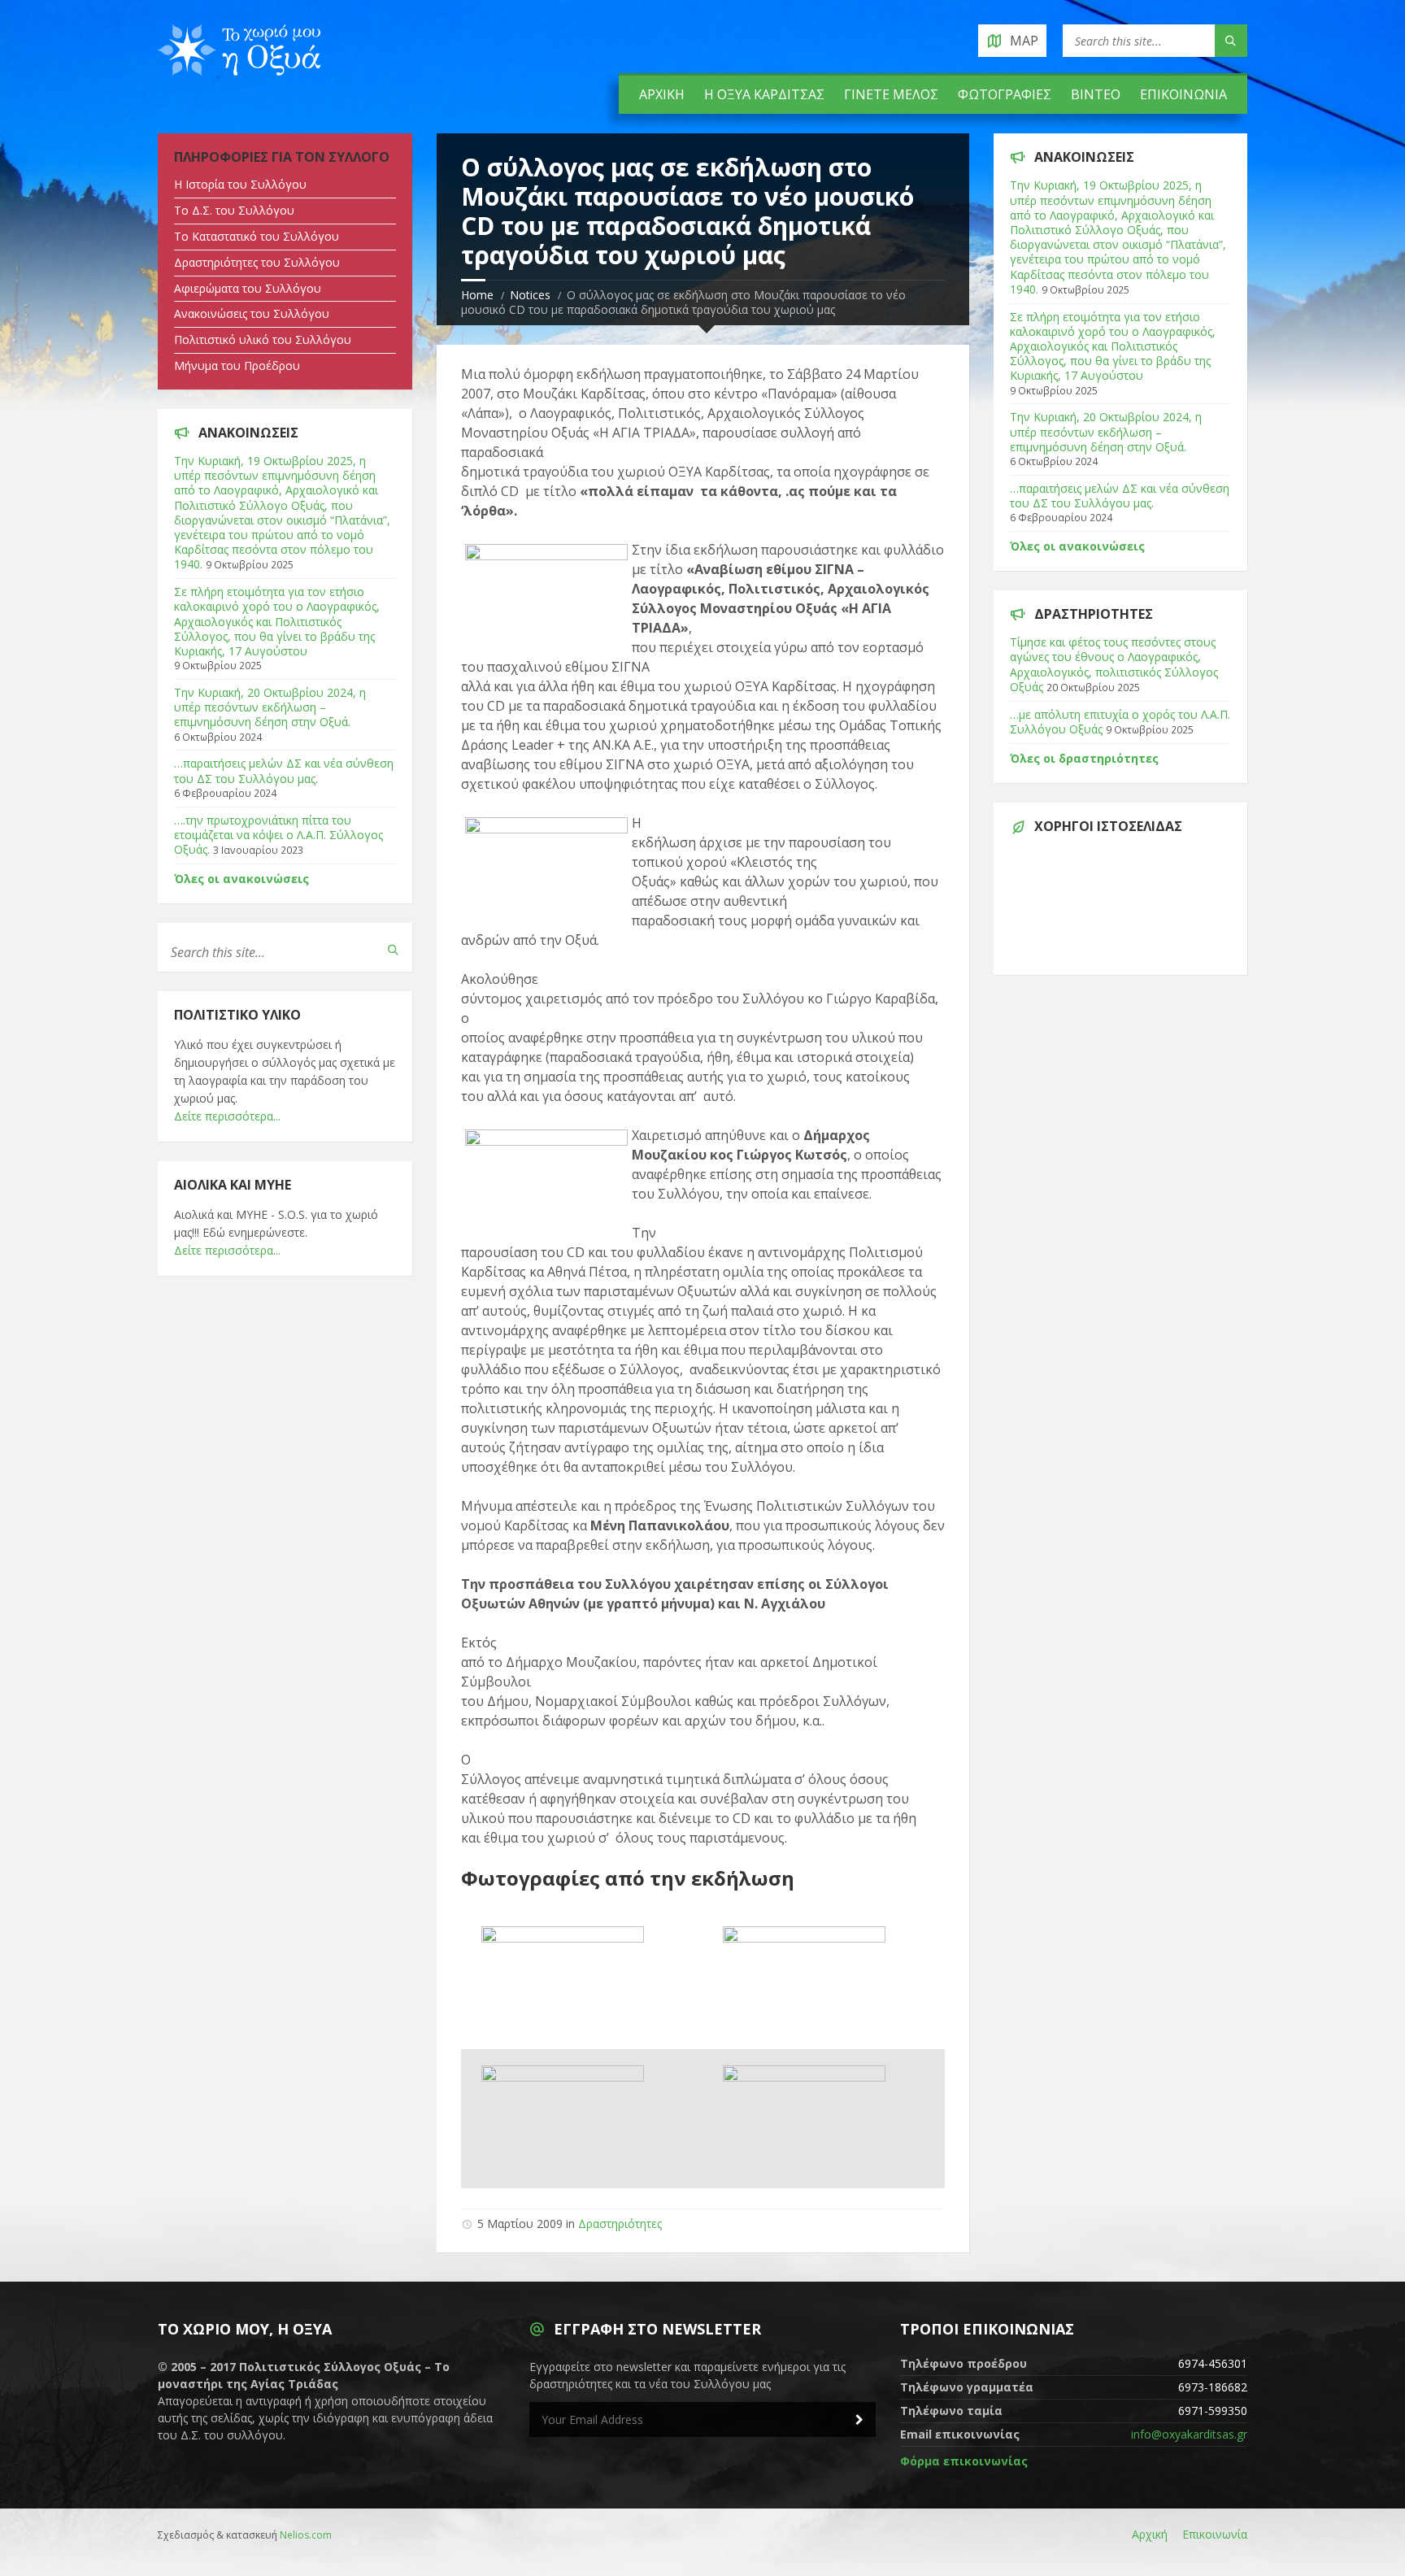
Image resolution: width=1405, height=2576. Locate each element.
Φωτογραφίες (1005, 94)
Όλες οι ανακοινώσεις (241, 879)
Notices (530, 295)
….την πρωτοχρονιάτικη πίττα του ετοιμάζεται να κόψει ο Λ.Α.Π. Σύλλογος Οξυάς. (278, 835)
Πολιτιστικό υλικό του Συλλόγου (263, 339)
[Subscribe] (859, 2420)
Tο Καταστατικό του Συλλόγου (257, 236)
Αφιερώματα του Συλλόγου (248, 288)
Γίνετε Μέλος (891, 94)
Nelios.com (306, 2535)
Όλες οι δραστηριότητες (1084, 758)
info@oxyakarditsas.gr (1189, 2434)
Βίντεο (1096, 94)
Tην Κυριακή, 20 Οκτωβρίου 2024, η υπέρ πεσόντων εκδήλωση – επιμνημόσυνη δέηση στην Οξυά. (270, 707)
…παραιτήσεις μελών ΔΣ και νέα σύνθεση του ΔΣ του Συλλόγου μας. (284, 770)
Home (477, 295)
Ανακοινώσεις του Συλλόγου (252, 313)
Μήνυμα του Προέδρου (237, 366)
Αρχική (662, 94)
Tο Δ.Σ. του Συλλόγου (234, 210)
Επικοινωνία (1183, 94)
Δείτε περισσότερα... (227, 1116)
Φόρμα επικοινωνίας (964, 2461)
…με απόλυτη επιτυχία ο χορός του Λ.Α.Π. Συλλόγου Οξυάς (1120, 722)
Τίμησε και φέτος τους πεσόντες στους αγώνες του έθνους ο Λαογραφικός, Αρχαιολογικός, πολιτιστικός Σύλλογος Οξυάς (1114, 664)
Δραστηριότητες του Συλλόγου (257, 262)
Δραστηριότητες (620, 2224)
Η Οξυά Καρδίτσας (764, 94)
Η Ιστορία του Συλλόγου (240, 184)
